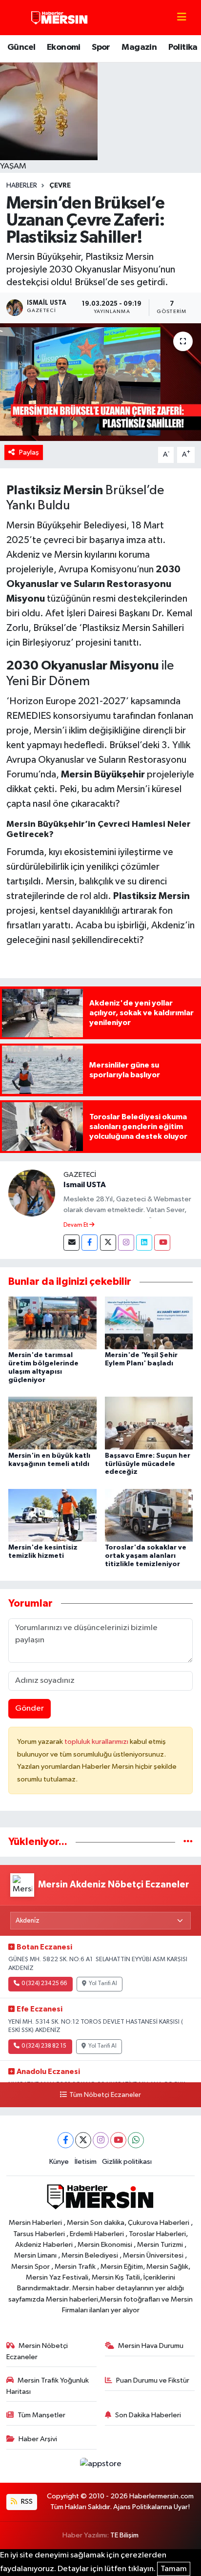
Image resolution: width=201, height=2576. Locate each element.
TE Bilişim (124, 2535)
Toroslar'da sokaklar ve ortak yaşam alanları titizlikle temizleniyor (146, 1556)
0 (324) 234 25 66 (44, 1984)
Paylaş (29, 452)
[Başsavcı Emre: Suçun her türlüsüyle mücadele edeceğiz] (149, 1423)
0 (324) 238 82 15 (44, 2046)
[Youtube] (162, 1243)
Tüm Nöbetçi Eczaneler (105, 2095)
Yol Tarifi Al (103, 1984)
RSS (26, 2502)
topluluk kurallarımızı (97, 1742)
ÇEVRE (60, 186)
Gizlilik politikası (127, 2162)
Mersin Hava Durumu (151, 2346)
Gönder (30, 1708)
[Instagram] (126, 1243)
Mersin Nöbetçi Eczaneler (37, 2351)
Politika (183, 47)
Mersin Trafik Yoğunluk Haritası (48, 2386)
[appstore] (100, 2466)
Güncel (21, 47)
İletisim (86, 2162)
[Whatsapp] (136, 2140)
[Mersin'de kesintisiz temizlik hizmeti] (52, 1515)
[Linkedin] (144, 1243)
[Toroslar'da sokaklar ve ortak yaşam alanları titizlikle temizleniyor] (149, 1515)
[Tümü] (188, 1842)
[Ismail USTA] (32, 1193)
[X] (83, 2140)
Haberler (22, 186)
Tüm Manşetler (41, 2415)
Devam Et (76, 1225)
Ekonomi (64, 47)
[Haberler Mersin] (60, 17)
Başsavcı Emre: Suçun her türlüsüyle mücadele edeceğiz (148, 1464)
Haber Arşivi (38, 2439)
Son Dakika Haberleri (148, 2415)
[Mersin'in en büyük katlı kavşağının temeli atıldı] (52, 1423)
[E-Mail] (71, 1243)
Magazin (139, 47)
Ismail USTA (85, 1185)
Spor (101, 47)
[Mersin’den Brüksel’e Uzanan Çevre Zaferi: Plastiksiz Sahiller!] (100, 382)
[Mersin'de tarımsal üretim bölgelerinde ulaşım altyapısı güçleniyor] (52, 1323)
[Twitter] (108, 1243)
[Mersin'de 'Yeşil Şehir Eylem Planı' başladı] (149, 1323)
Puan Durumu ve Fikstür (153, 2380)
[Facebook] (90, 1243)
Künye (59, 2162)
